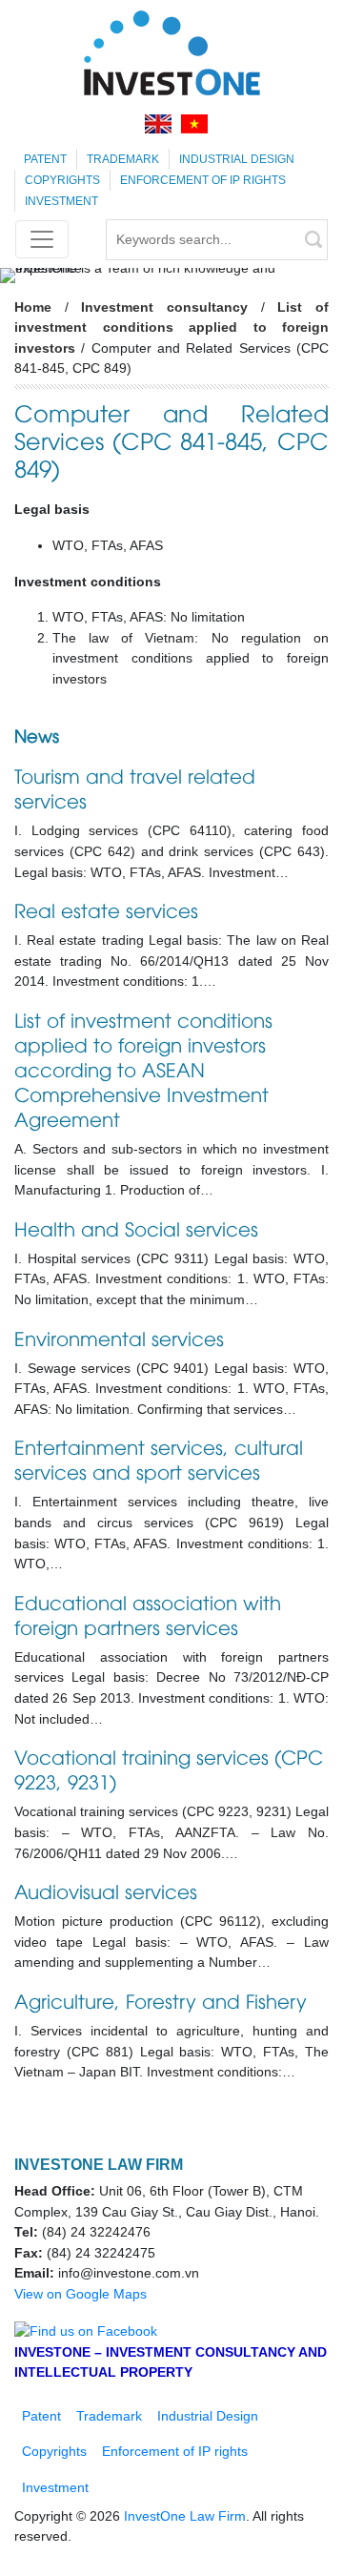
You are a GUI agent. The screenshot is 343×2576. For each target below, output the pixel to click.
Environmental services (119, 1337)
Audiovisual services (106, 1890)
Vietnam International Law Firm (171, 52)
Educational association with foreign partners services (148, 1614)
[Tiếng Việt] (194, 123)
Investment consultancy (164, 307)
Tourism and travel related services (135, 787)
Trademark (123, 159)
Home (33, 307)
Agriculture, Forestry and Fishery (161, 2000)
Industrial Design (237, 159)
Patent (45, 159)
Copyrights (62, 180)
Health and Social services (136, 1227)
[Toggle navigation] (42, 239)
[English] (158, 123)
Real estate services (106, 909)
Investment (61, 201)
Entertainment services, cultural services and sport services (159, 1458)
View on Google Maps (81, 2294)
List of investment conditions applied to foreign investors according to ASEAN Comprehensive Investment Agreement (143, 1068)
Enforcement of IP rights (203, 180)
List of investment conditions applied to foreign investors (171, 327)
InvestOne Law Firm (185, 2516)
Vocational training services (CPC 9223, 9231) (169, 1768)
